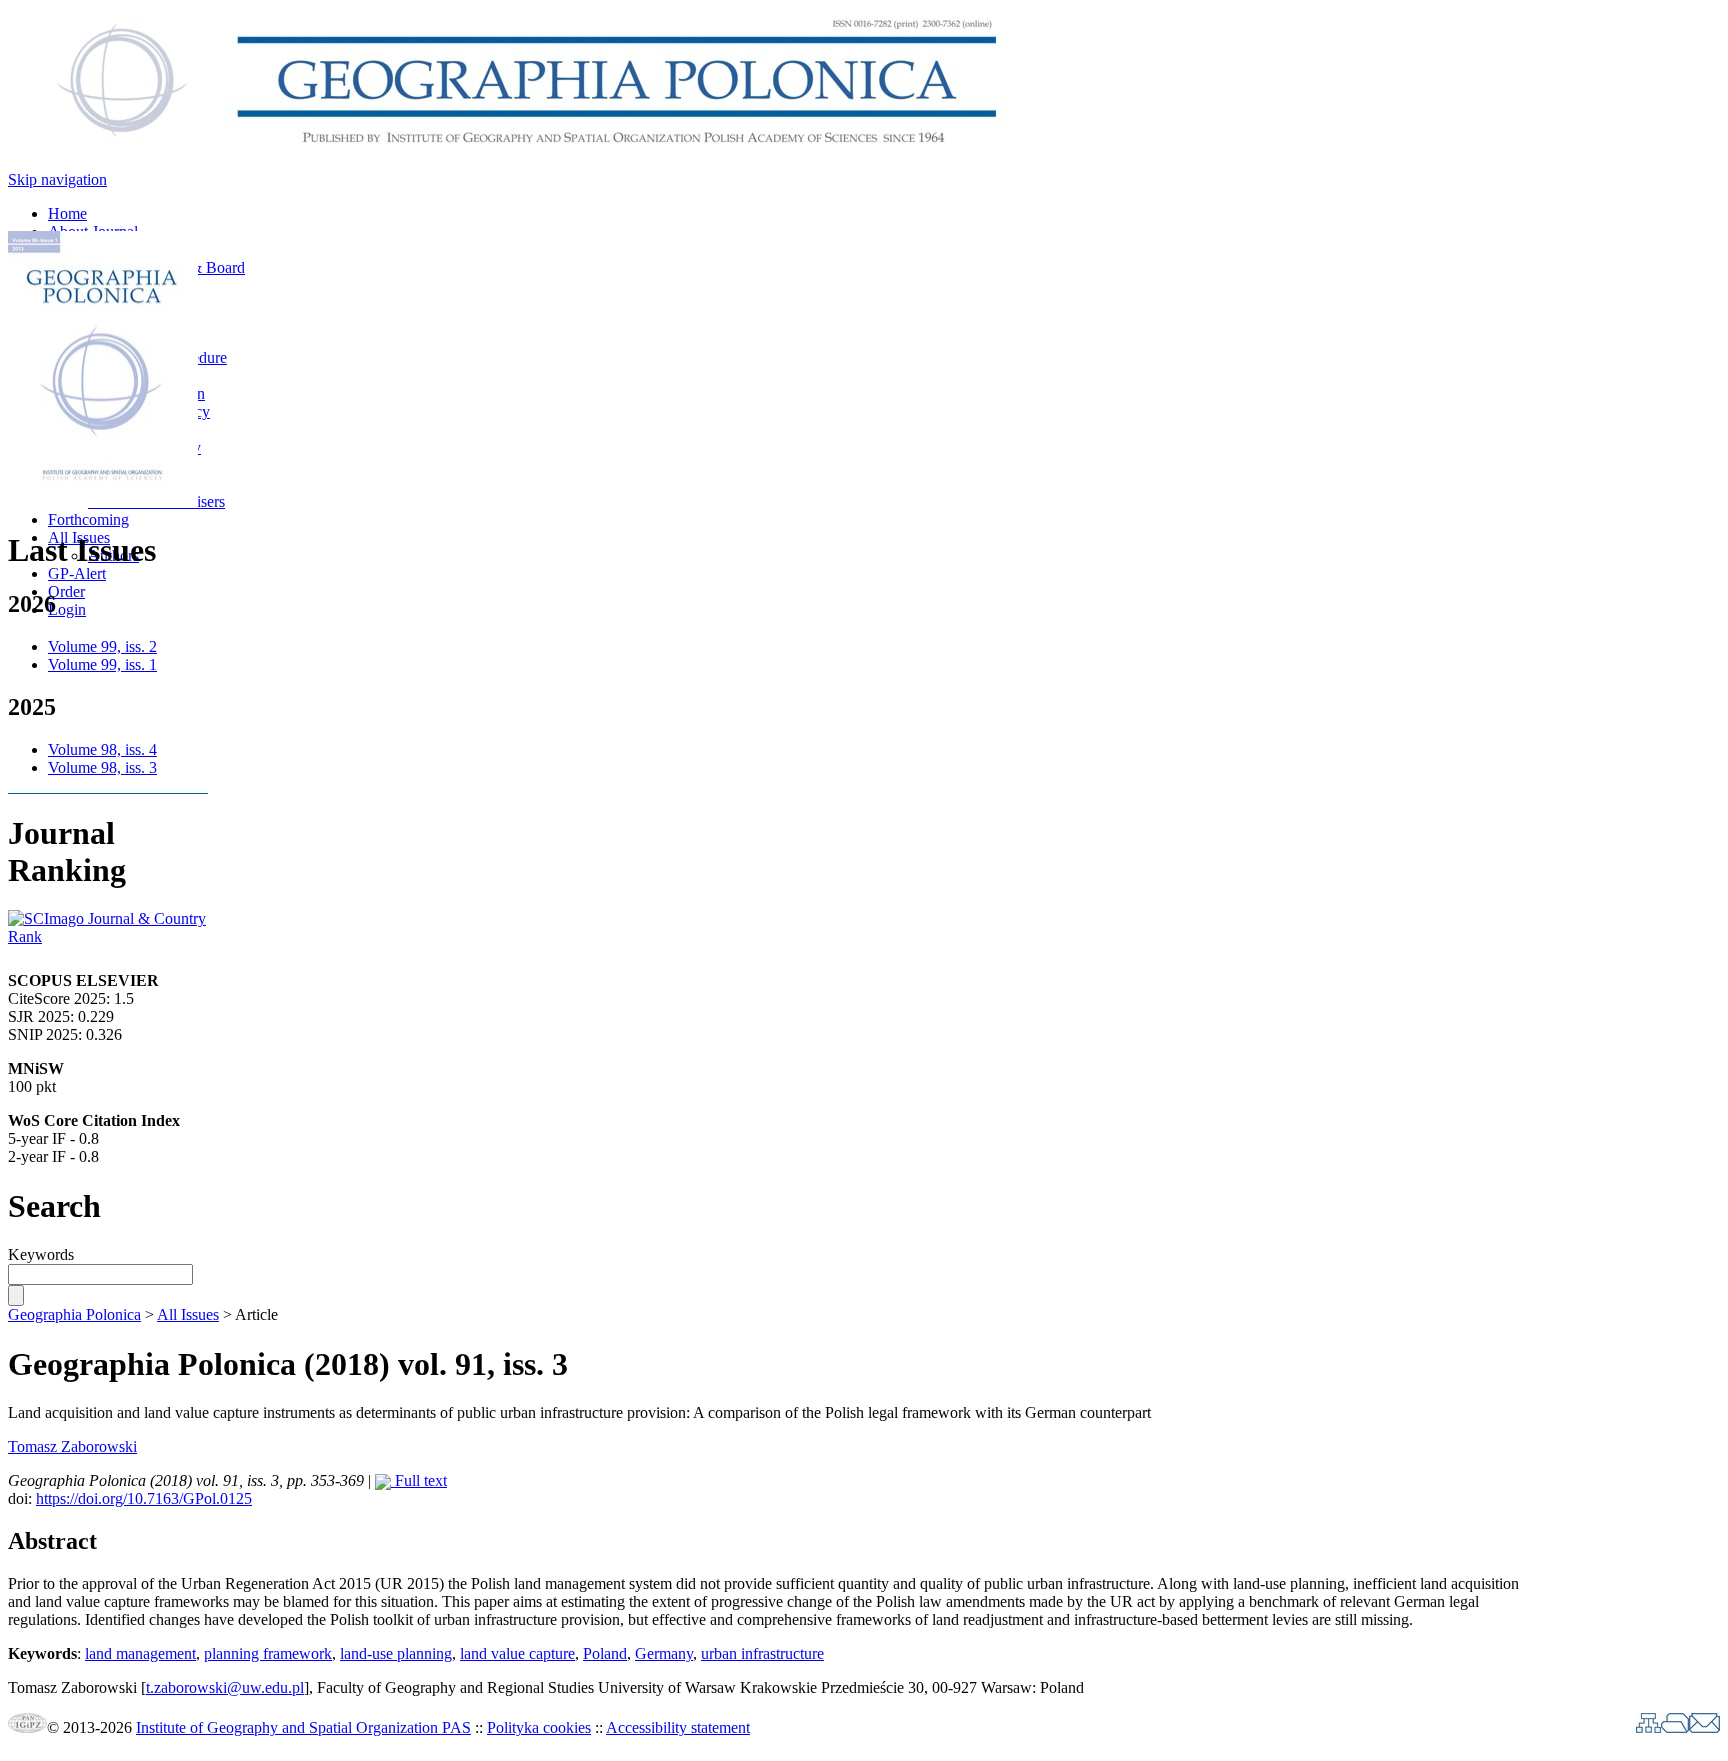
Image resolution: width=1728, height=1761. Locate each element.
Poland (605, 1653)
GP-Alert (77, 573)
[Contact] (1704, 1727)
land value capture (517, 1653)
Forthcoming (88, 519)
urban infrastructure (762, 1653)
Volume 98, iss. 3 (102, 767)
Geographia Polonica (74, 1314)
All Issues (188, 1314)
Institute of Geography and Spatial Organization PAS (303, 1727)
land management (140, 1653)
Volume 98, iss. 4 (102, 749)
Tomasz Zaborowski (72, 1446)
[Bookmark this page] (1675, 1727)
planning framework (268, 1653)
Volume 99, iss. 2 (102, 646)
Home (67, 213)
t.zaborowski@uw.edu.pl (225, 1687)
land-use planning (396, 1653)
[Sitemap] (1648, 1727)
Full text (419, 1480)
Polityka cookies (539, 1727)
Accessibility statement (678, 1727)
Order (66, 591)
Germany (664, 1653)
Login (67, 609)
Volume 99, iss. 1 (102, 664)
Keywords (41, 1254)
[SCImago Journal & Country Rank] (108, 936)
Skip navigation (57, 179)
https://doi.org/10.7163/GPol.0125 (144, 1498)
